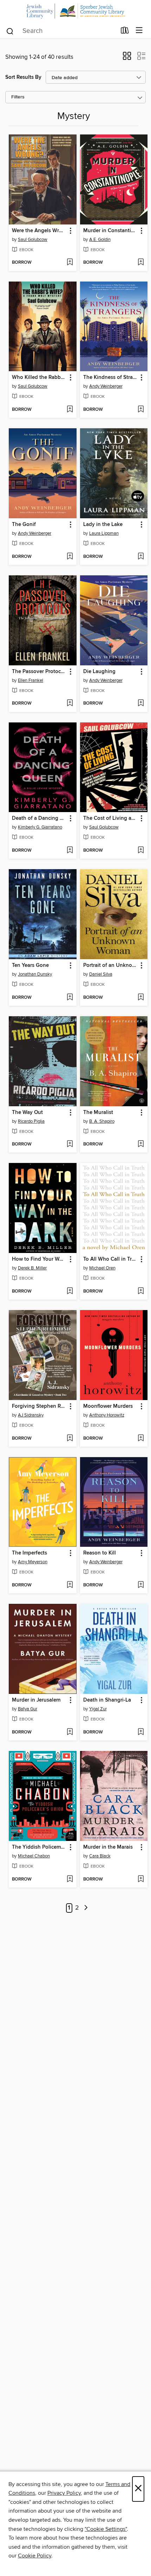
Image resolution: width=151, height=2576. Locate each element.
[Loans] (125, 32)
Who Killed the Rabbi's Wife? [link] (39, 378)
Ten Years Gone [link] (30, 965)
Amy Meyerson (33, 1562)
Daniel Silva (101, 974)
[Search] (10, 30)
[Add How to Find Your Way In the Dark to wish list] (70, 1292)
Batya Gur (28, 1709)
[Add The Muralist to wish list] (141, 1144)
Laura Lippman (104, 533)
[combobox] (61, 31)
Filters (18, 97)
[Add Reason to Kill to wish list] (141, 1585)
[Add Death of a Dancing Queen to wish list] (70, 851)
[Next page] (86, 1908)
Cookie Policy (35, 2556)
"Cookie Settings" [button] (106, 2529)
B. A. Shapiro (102, 1121)
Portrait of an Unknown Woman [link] (111, 965)
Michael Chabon (34, 1856)
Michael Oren (102, 1268)
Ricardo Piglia (31, 1121)
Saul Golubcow (33, 240)
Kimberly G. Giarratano (40, 827)
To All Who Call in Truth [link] (111, 1259)
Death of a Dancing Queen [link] (39, 818)
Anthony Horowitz (107, 1415)
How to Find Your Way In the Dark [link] (39, 1259)
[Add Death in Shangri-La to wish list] (141, 1732)
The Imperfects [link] (29, 1553)
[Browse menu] (139, 31)
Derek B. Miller (32, 1268)
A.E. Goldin (100, 240)
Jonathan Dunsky (35, 974)
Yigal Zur (98, 1709)
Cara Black (100, 1856)
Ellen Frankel (31, 680)
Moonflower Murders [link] (108, 1406)
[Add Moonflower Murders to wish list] (141, 1439)
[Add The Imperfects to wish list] (70, 1585)
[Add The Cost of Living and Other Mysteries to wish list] (141, 851)
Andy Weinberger (106, 386)
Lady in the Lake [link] (103, 525)
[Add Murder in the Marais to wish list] (141, 1879)
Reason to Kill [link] (100, 1553)
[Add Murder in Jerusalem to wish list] (70, 1732)
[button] (127, 58)
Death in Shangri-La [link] (107, 1700)
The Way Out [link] (27, 1113)
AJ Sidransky (31, 1415)
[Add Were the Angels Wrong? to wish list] (70, 263)
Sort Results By (23, 77)
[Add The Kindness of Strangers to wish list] (141, 410)
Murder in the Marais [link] (108, 1847)
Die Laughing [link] (99, 672)
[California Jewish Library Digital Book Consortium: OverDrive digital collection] (75, 11)
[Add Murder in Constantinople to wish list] (141, 263)
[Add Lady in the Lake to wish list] (141, 557)
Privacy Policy (64, 2493)
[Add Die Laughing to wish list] (141, 704)
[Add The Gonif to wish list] (70, 557)
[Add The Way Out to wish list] (70, 1144)
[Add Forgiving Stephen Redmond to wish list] (70, 1439)
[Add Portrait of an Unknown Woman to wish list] (141, 998)
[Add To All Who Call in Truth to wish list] (141, 1292)
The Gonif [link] (24, 525)
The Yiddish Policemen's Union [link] (39, 1847)
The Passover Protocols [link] (39, 672)
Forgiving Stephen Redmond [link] (39, 1406)
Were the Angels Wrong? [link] (39, 231)
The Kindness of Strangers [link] (111, 378)
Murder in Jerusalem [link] (36, 1700)
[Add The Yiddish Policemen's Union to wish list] (70, 1879)
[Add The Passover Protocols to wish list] (70, 704)
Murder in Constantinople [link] (111, 231)
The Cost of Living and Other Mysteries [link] (111, 818)
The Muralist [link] (98, 1113)
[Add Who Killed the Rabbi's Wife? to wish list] (70, 410)
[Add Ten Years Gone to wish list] (70, 998)
